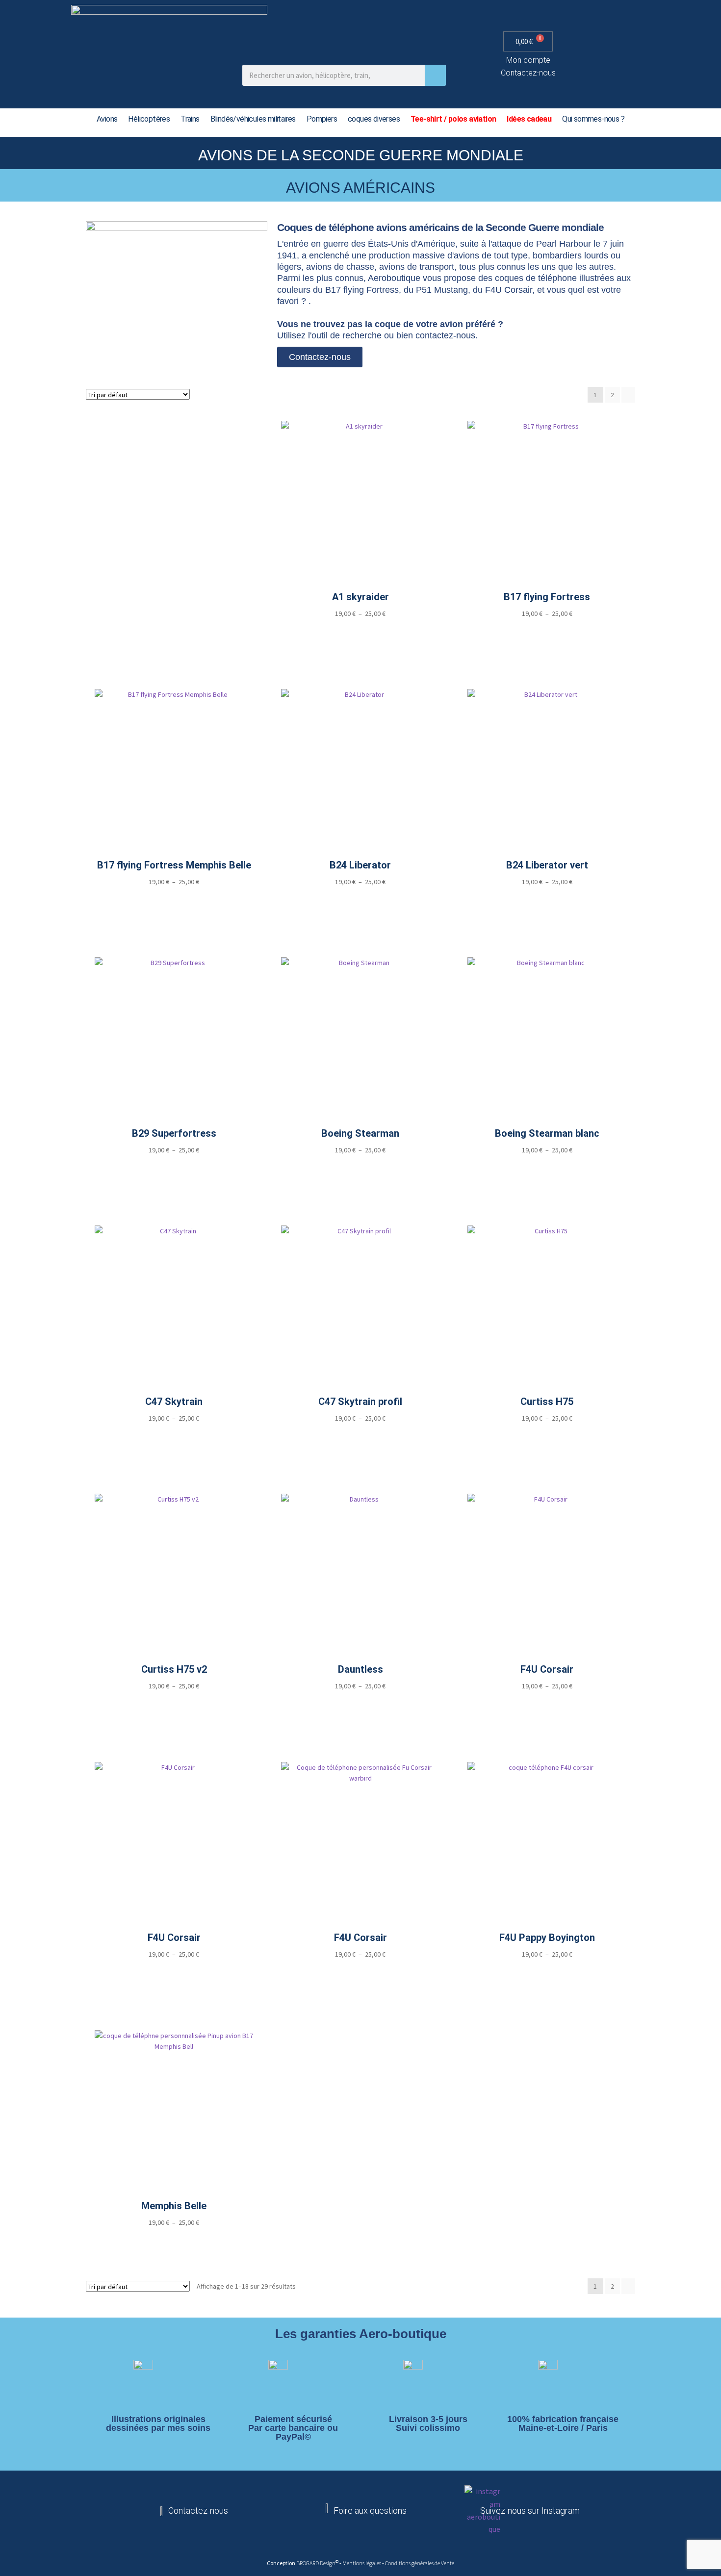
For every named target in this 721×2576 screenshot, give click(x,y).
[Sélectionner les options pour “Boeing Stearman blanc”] (547, 1167)
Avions (107, 119)
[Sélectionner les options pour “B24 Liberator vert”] (547, 900)
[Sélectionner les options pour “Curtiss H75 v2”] (174, 1704)
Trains (190, 119)
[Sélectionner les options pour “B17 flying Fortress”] (547, 631)
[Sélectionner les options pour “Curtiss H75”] (547, 1436)
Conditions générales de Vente (420, 2563)
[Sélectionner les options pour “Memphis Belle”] (174, 2240)
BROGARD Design (316, 2563)
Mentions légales (362, 2563)
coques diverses (374, 119)
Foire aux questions (370, 2511)
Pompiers (322, 119)
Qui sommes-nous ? (593, 119)
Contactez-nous (528, 73)
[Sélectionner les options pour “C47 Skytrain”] (174, 1436)
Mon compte (528, 60)
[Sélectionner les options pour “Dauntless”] (360, 1704)
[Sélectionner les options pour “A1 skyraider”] (360, 631)
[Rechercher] (435, 75)
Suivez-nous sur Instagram (530, 2511)
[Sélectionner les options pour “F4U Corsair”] (547, 1704)
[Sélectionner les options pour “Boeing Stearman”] (360, 1167)
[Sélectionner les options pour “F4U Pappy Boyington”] (547, 1972)
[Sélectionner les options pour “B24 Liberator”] (360, 900)
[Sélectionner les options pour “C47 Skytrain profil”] (360, 1436)
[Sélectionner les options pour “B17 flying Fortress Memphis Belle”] (174, 900)
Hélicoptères (149, 119)
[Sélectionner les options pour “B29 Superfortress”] (174, 1167)
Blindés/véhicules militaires (253, 119)
